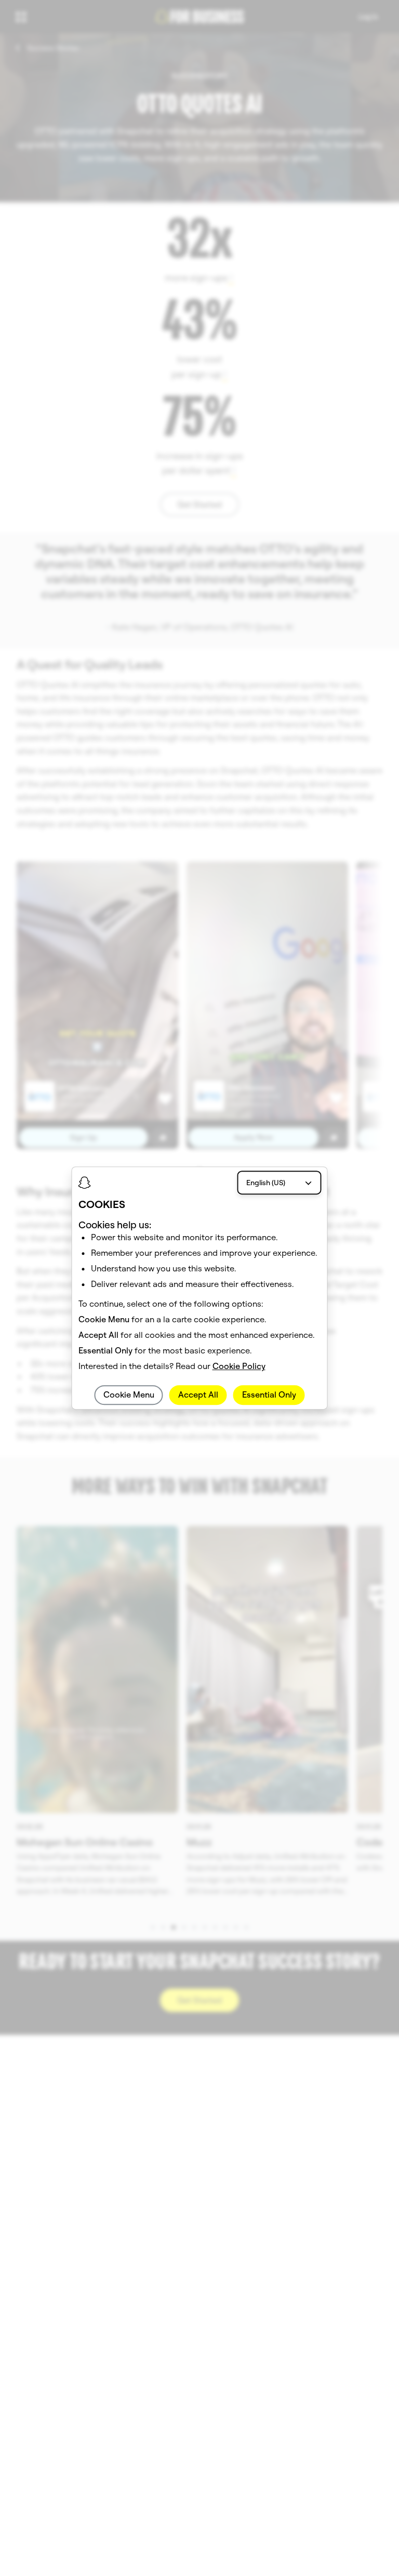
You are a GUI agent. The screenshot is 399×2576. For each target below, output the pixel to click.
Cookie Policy (239, 1366)
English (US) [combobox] (266, 1183)
